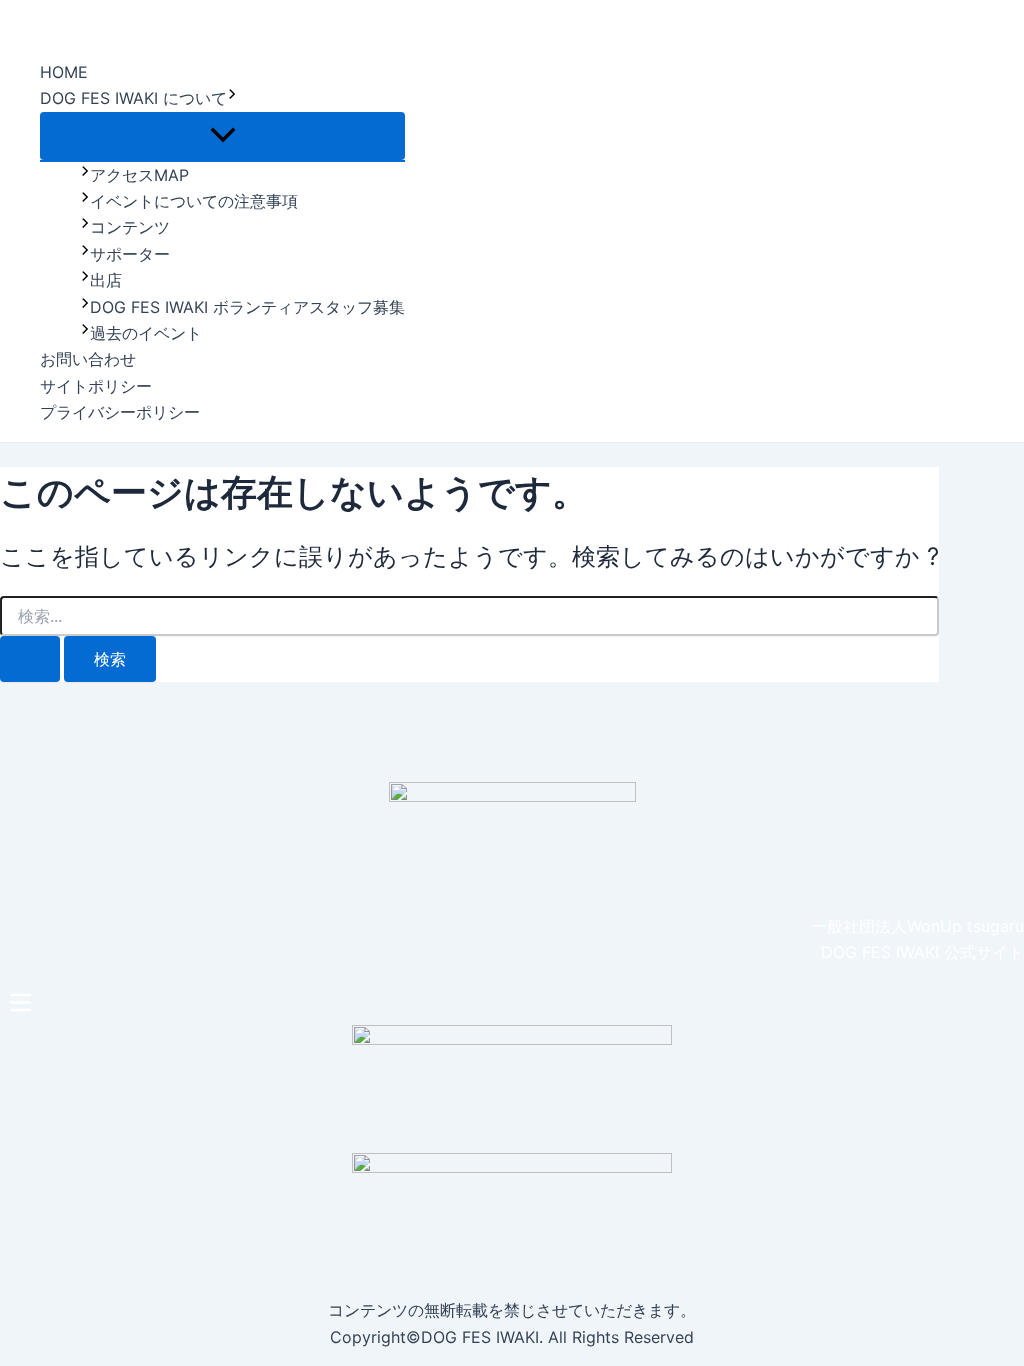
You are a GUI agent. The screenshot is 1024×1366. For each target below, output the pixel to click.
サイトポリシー (96, 386)
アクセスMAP (139, 175)
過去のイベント (146, 333)
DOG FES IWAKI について (133, 98)
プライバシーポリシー (120, 412)
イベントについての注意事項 (194, 201)
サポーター (130, 254)
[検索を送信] (30, 659)
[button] (512, 1003)
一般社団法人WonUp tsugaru (917, 926)
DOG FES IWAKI (97, 20)
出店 (106, 280)
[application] (232, 98)
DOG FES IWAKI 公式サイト (922, 952)
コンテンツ (130, 227)
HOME (64, 72)
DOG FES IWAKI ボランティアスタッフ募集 (247, 307)
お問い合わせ (88, 359)
